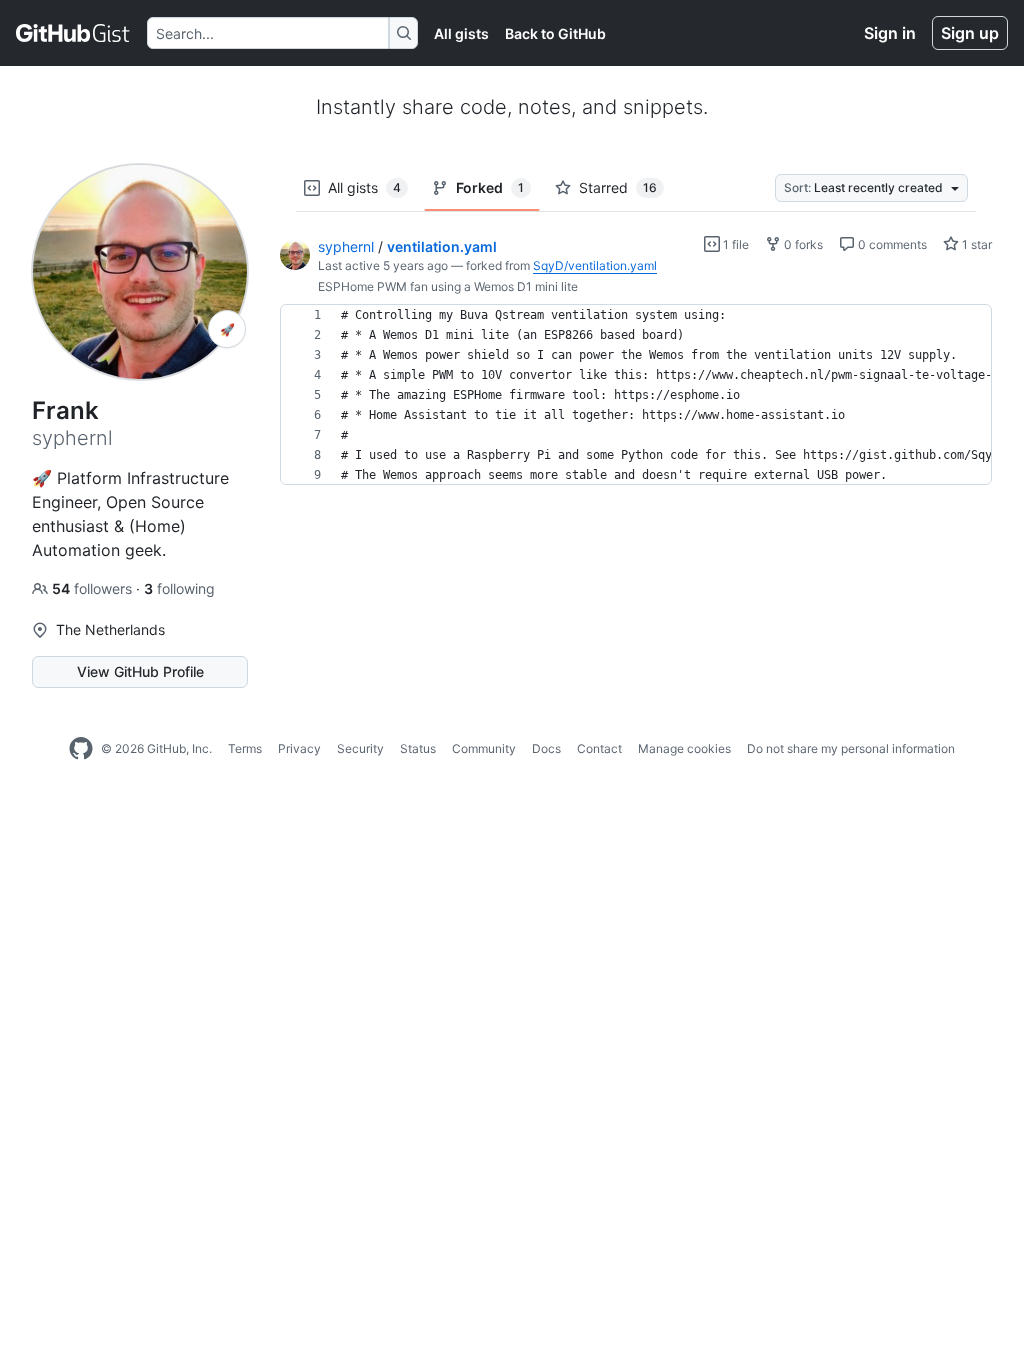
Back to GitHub (555, 33)
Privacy (299, 748)
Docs (546, 748)
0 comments (891, 244)
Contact (599, 748)
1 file (734, 244)
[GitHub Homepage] (81, 749)
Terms (245, 748)
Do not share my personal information (851, 748)
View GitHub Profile (140, 671)
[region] (636, 395)
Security (360, 748)
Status (418, 748)
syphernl (346, 246)
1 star (975, 244)
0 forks (802, 244)
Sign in (890, 33)
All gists (461, 33)
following (179, 588)
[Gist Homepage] (73, 33)
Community (484, 748)
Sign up (970, 33)
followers (94, 588)
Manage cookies (684, 748)
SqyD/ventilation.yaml (595, 265)
